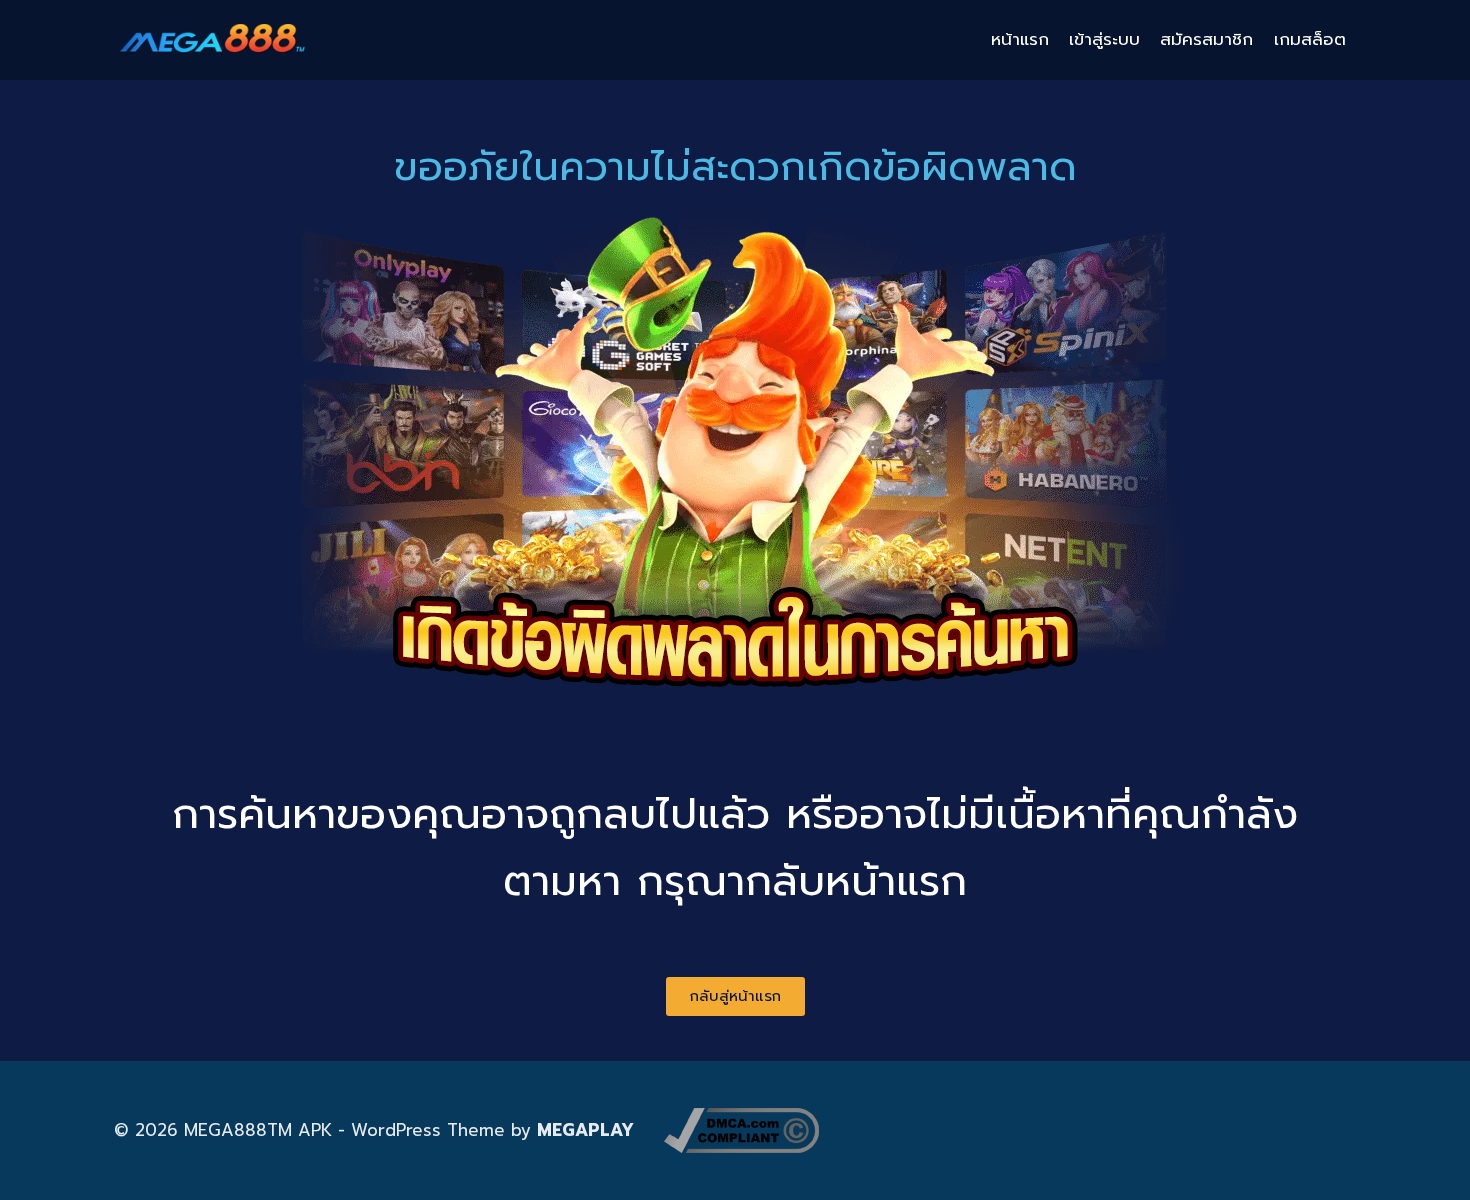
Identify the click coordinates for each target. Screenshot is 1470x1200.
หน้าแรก (1020, 39)
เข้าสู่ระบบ (1104, 39)
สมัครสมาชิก (1206, 39)
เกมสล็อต (1310, 39)
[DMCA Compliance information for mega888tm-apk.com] (741, 1130)
